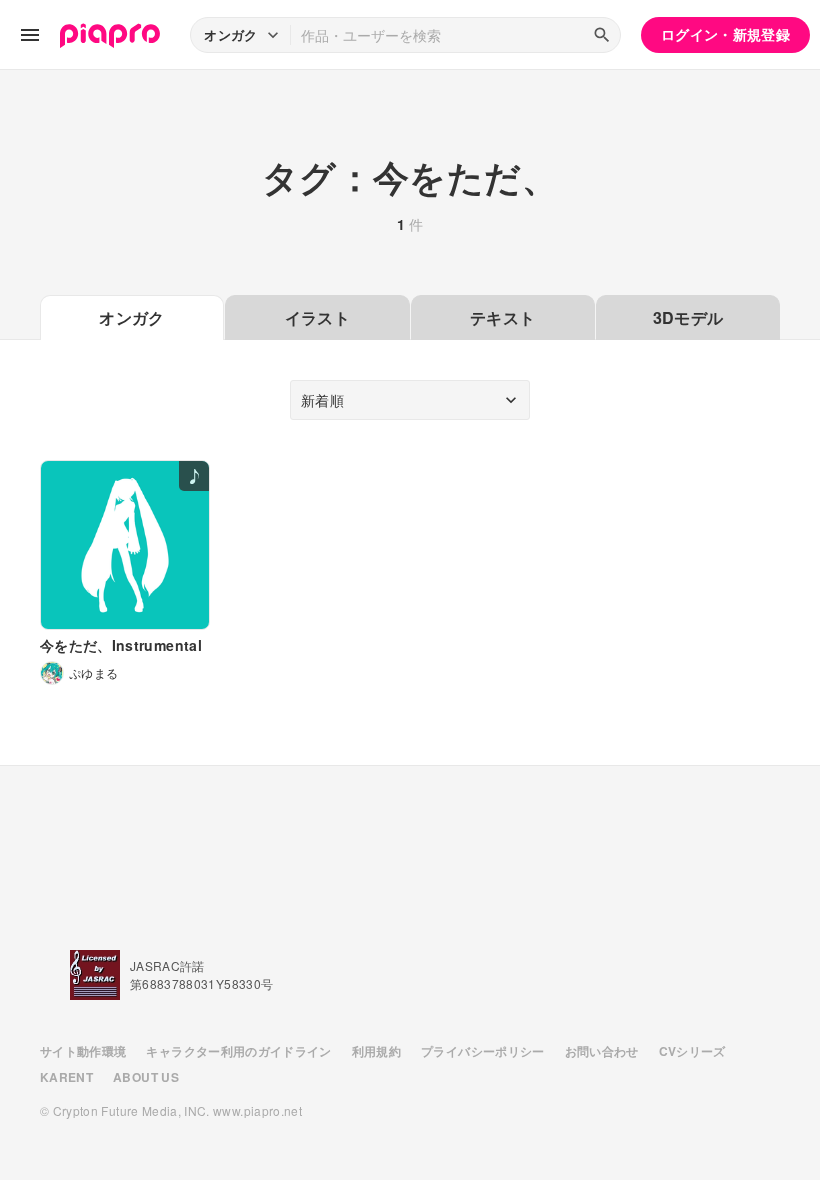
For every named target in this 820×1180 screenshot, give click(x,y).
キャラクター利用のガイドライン (238, 1051)
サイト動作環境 (83, 1051)
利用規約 (376, 1051)
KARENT (66, 1077)
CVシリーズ (692, 1051)
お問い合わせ (602, 1051)
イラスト (317, 317)
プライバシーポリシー (483, 1051)
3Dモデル (688, 317)
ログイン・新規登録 (725, 34)
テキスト (502, 317)
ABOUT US (146, 1077)
